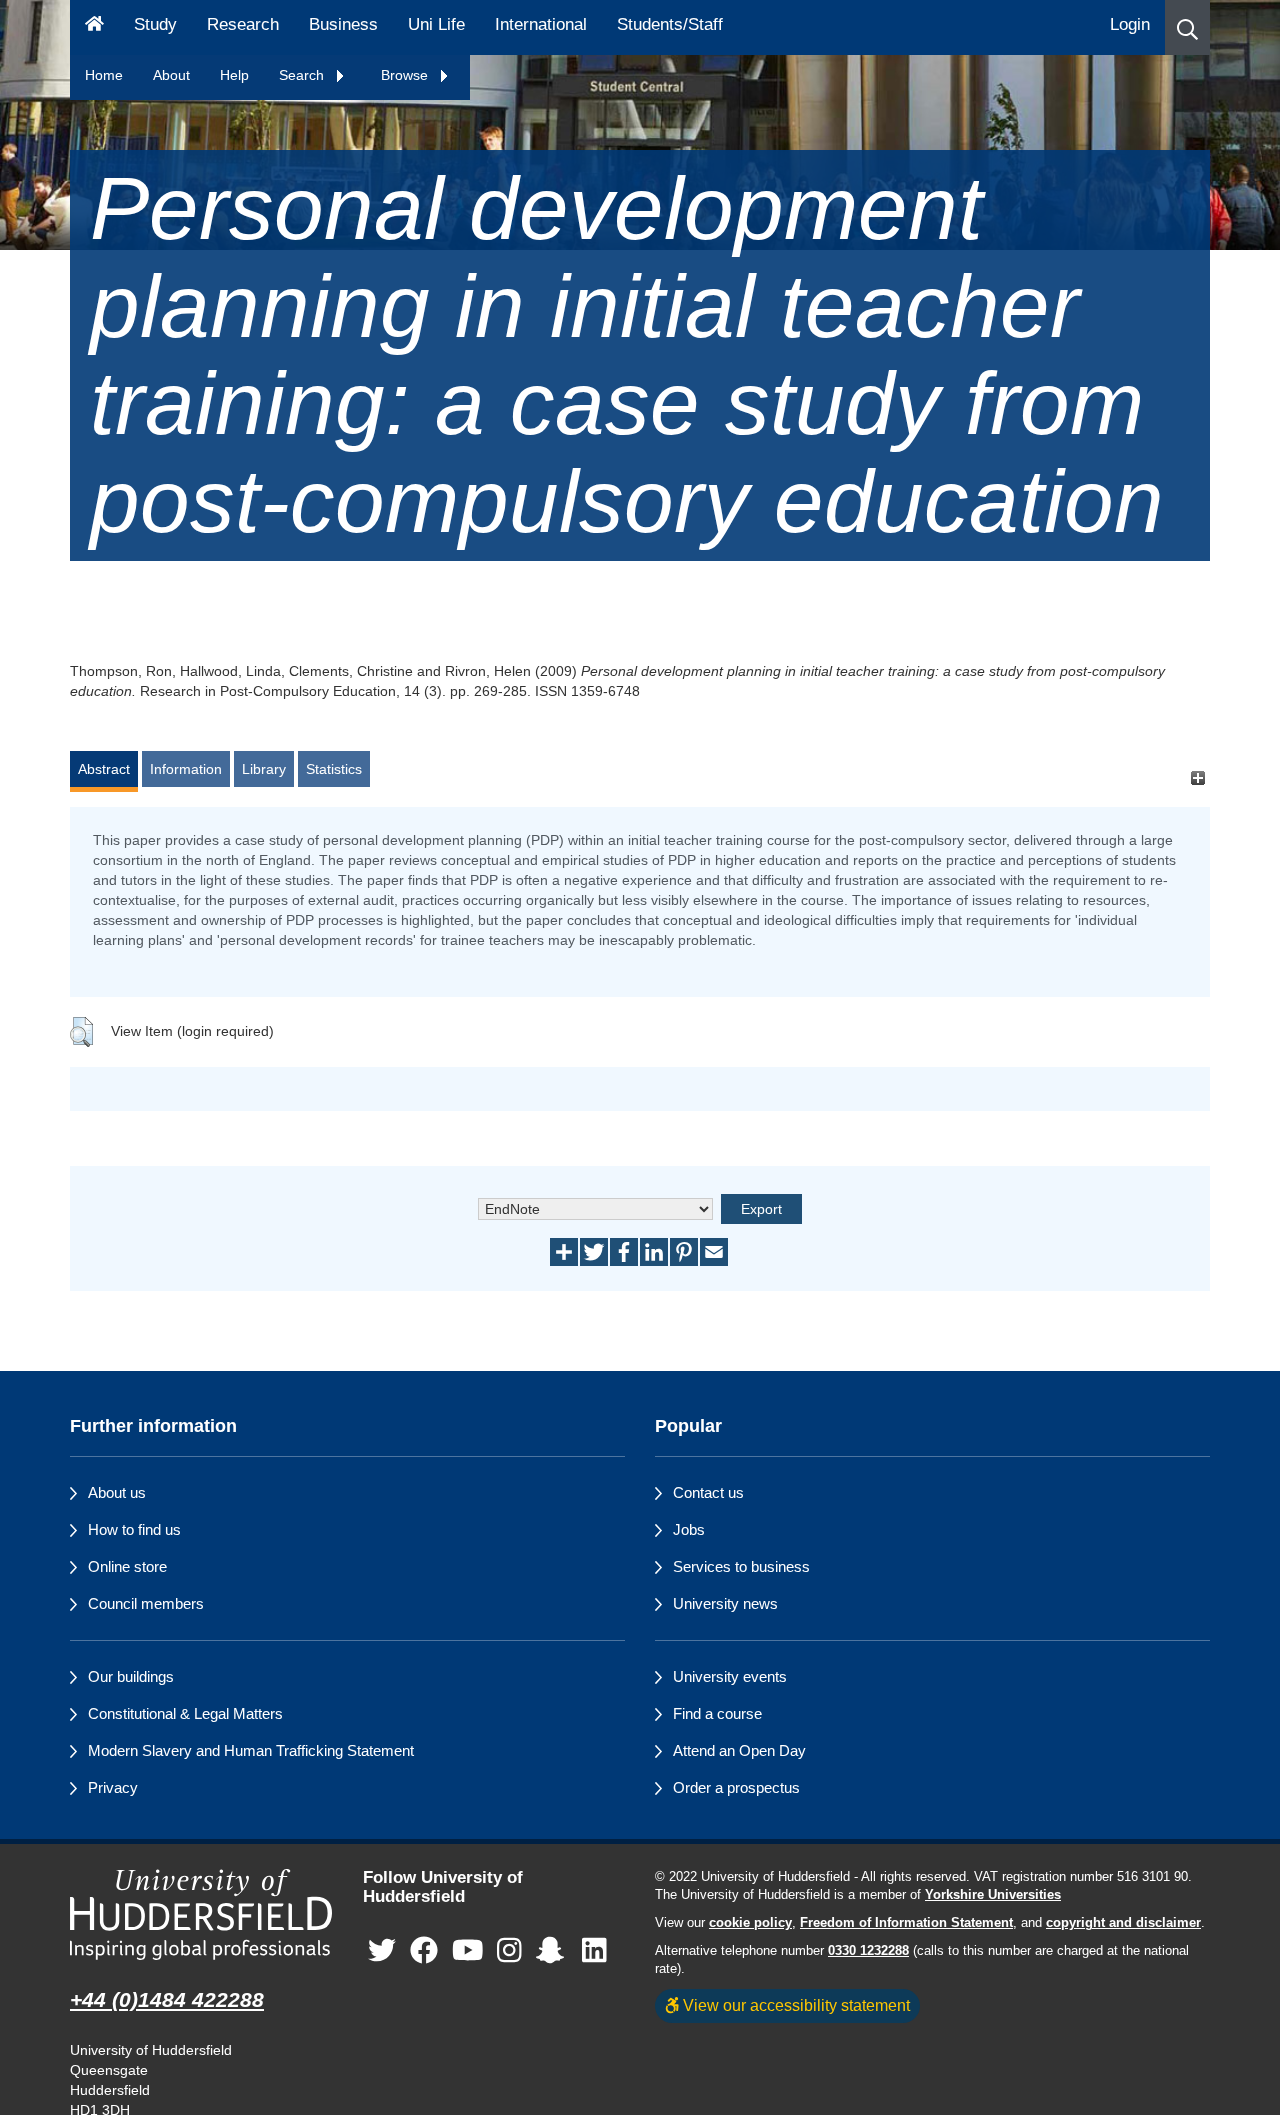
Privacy (113, 1787)
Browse (406, 75)
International (541, 24)
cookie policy (750, 1923)
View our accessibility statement (794, 2005)
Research (243, 24)
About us (117, 1492)
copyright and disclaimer (1123, 1923)
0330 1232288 (868, 1951)
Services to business (741, 1566)
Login (1130, 24)
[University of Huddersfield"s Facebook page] (424, 1950)
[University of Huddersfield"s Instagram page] (509, 1950)
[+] (1197, 778)
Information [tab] (186, 769)
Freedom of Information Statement (906, 1923)
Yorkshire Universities (993, 1895)
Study (155, 24)
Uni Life (436, 24)
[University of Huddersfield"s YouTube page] (468, 1950)
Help (234, 75)
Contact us (708, 1492)
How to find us (134, 1529)
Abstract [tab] (104, 769)
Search (303, 75)
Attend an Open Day (739, 1750)
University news (725, 1603)
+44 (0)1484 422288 (167, 1999)
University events (730, 1676)
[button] (1187, 27)
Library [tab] (264, 769)
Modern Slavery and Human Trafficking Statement (251, 1750)
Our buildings (131, 1676)
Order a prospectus (736, 1787)
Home (104, 75)
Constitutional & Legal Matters (185, 1713)
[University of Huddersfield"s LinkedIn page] (594, 1950)
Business (343, 24)
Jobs (689, 1529)
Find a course (717, 1713)
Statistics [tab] (334, 769)
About (171, 75)
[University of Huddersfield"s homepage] (201, 1914)
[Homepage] (94, 27)
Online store (127, 1566)
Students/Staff (670, 24)
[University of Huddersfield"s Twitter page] (382, 1950)
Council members (146, 1603)
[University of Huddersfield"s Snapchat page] (554, 1950)
